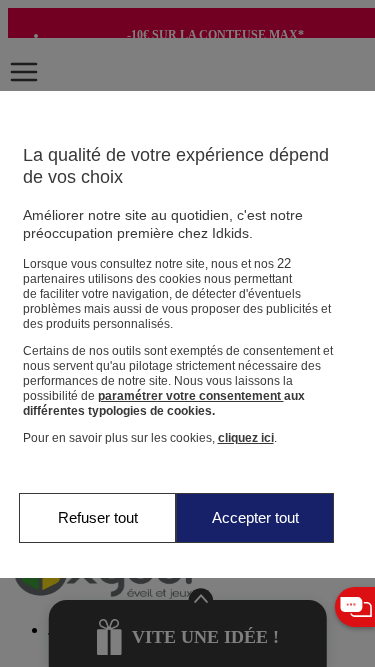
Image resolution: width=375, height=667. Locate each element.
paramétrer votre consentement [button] (191, 396)
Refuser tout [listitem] (98, 517)
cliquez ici (246, 438)
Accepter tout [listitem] (255, 517)
